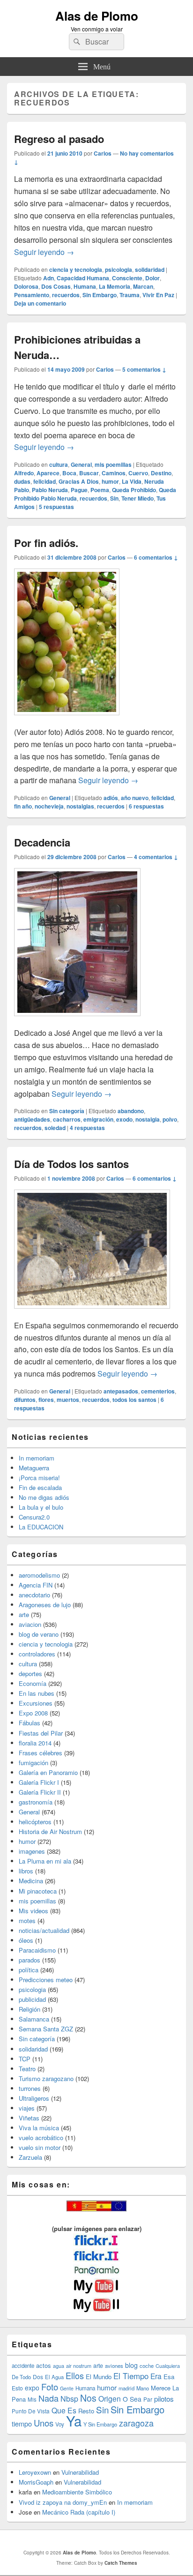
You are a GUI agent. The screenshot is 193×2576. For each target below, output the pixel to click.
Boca (69, 473)
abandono (131, 1111)
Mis (32, 2399)
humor (110, 481)
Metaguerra (34, 1468)
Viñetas (29, 2118)
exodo (124, 1119)
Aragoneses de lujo (45, 1605)
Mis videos (33, 1911)
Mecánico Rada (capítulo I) (79, 2512)
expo (32, 2388)
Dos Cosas (56, 286)
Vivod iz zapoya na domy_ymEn (63, 2502)
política (29, 1970)
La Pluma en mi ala (45, 1861)
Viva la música (39, 2128)
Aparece (48, 473)
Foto (50, 2387)
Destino (161, 473)
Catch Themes (121, 2563)
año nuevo (135, 798)
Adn (48, 278)
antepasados (121, 1391)
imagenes (32, 1851)
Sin (114, 498)
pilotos (164, 2399)
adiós (111, 798)
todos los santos (134, 1400)
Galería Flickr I (39, 1782)
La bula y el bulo (41, 1507)
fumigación (33, 1763)
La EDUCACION (41, 1527)
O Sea (132, 2399)
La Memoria (115, 286)
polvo (170, 1119)
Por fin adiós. (46, 543)
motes (27, 1921)
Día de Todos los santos (71, 1164)
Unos (44, 2423)
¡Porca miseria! (39, 1478)
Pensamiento (32, 295)
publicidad (32, 1999)
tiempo (22, 2423)
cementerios (158, 1391)
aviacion (30, 1624)
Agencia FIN (36, 1585)
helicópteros (35, 1822)
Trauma (130, 295)
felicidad (45, 481)
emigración (98, 1119)
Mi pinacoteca (38, 1891)
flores (46, 1400)
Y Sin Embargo (100, 2424)
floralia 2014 (35, 1743)
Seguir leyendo (44, 252)
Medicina (31, 1881)
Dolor (152, 278)
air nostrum (79, 2366)
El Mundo (99, 2377)
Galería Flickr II (40, 1792)
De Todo (21, 2377)
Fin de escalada (40, 1487)
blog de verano (39, 1634)
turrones (30, 2088)
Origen (110, 2398)
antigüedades (32, 1119)
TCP (25, 2059)
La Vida (132, 481)
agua (59, 2366)
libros (26, 1871)
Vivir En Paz (158, 295)
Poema (100, 490)
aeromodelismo (39, 1575)
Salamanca (34, 2019)
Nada (48, 2398)
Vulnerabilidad (80, 2472)
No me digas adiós (44, 1497)
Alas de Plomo (97, 16)
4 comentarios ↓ (156, 857)
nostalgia (148, 1119)
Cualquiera (168, 2366)
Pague (79, 490)
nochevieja (49, 806)
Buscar (89, 473)
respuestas (56, 507)
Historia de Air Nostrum (50, 1831)
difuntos (25, 1400)
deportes (30, 1674)
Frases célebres (41, 1753)
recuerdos (66, 295)
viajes (27, 2108)
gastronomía (36, 1802)
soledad (55, 1128)
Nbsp (69, 2399)
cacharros (67, 1119)
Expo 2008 (33, 1713)
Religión (30, 2009)
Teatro (27, 2069)
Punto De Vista (31, 2411)
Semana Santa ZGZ (46, 2029)
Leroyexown (35, 2472)
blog (131, 2365)
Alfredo (24, 473)
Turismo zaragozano (46, 2078)
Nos (88, 2398)
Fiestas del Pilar (41, 1733)
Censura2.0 (34, 1517)
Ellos (75, 2375)
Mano (143, 2388)
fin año (23, 806)
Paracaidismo (37, 1950)
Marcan (143, 286)
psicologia (119, 270)
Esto (17, 2388)
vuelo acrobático (41, 2138)
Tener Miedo (137, 498)
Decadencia (42, 842)
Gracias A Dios (79, 481)
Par (148, 2399)
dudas (22, 481)
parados (30, 1960)
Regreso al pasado (59, 139)
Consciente (127, 278)
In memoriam (37, 1458)
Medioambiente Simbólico (77, 2492)
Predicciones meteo (46, 1980)
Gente (67, 2388)
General (81, 464)
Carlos (103, 153)
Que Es (64, 2410)
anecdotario (34, 1595)
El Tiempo (131, 2376)
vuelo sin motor (40, 2147)
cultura (59, 464)
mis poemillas (113, 464)
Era (156, 2376)
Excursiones (36, 1703)
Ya (74, 2420)
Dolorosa (26, 286)
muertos (68, 1400)
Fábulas (30, 1723)
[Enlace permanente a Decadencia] (77, 1021)
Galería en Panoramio (48, 1772)
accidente (23, 2366)
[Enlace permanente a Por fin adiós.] (67, 720)
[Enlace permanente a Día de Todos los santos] (92, 1313)
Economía (33, 1683)
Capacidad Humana (83, 278)
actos (44, 2365)
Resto (86, 2411)
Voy (60, 2424)
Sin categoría (67, 1111)
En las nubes (37, 1693)
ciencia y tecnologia (76, 270)
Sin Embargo (100, 295)
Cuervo (138, 473)
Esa (169, 2377)
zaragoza (136, 2423)
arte (24, 1614)
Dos (38, 2377)
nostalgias (80, 806)
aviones (114, 2366)
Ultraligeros (34, 2098)
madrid (126, 2388)
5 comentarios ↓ (144, 369)
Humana (85, 286)
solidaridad (150, 270)
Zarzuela (30, 2157)
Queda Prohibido (134, 490)
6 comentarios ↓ (156, 557)
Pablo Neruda (50, 490)
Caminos (114, 473)
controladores (37, 1654)
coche (147, 2366)
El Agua (54, 2377)
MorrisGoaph (36, 2482)
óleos (26, 1940)
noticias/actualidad (44, 1930)
